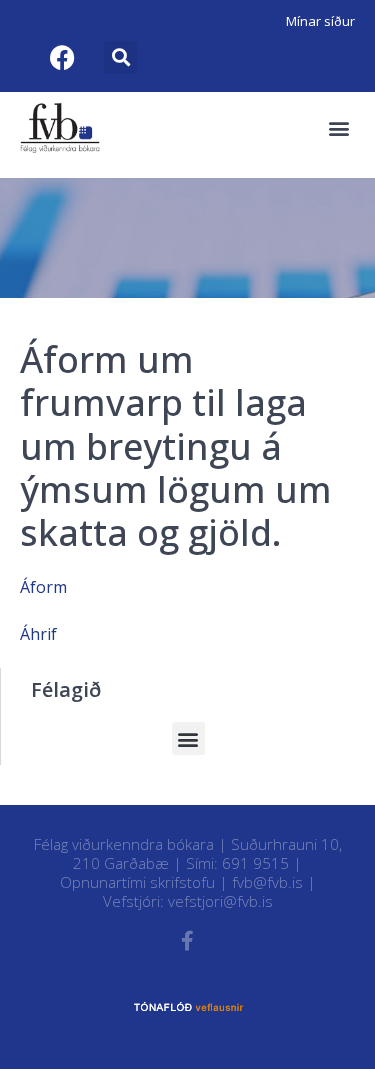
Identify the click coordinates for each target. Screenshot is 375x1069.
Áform (43, 587)
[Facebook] (62, 57)
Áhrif (38, 634)
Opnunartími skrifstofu (137, 882)
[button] (120, 57)
